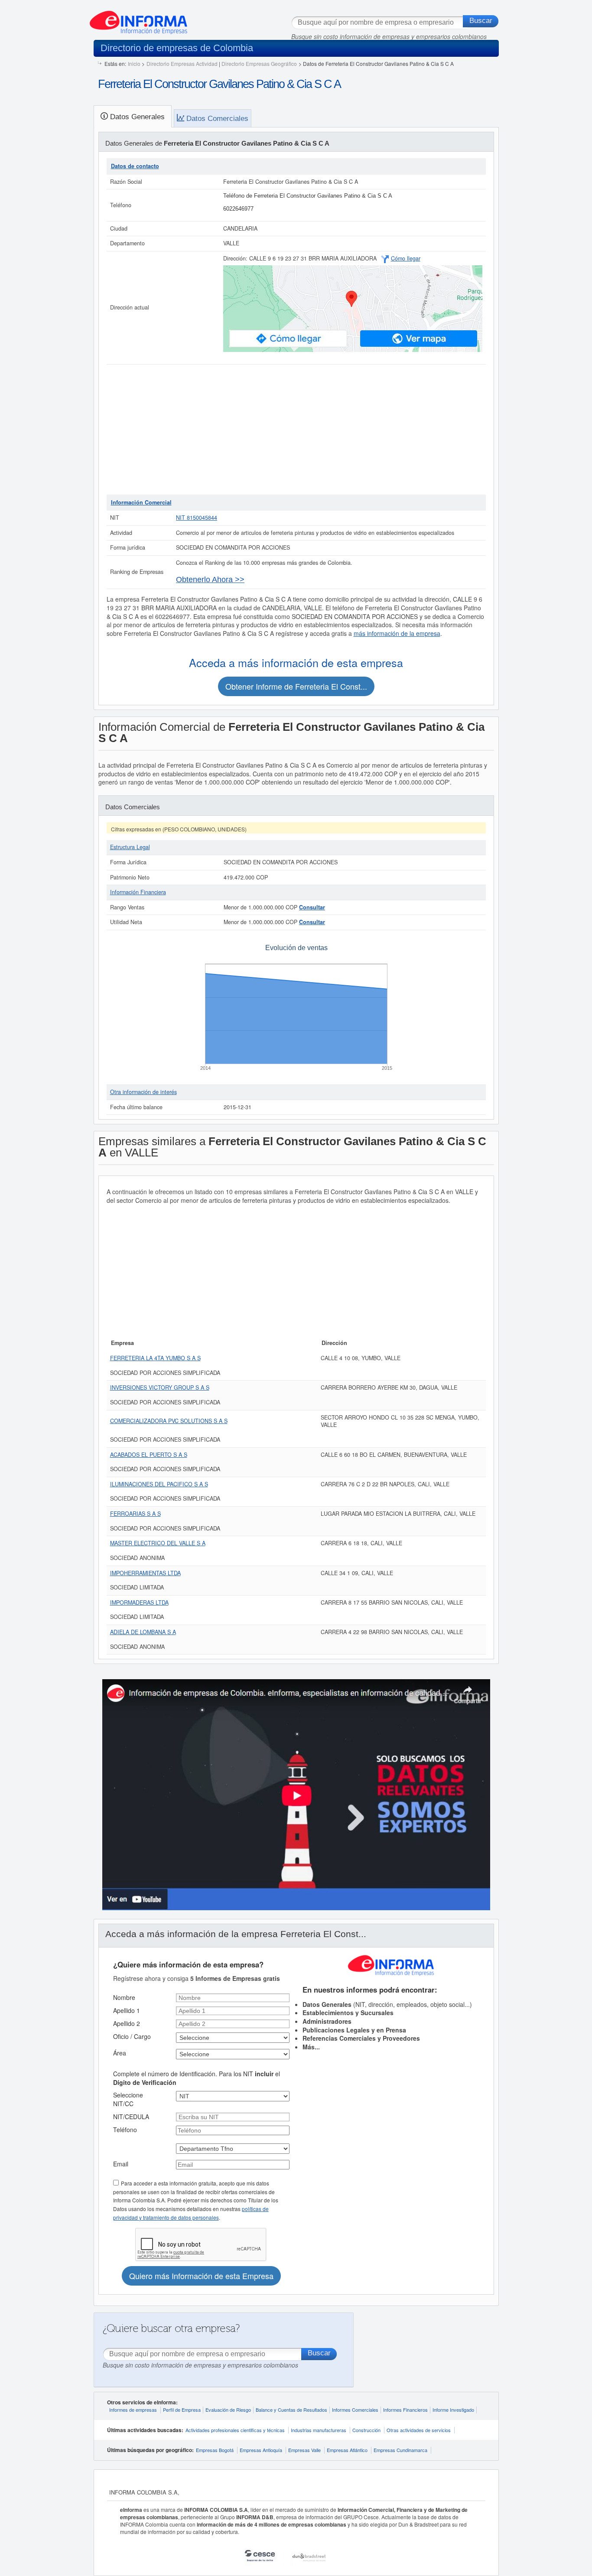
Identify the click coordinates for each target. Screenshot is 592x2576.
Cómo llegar (406, 258)
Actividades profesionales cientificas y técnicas (235, 2430)
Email (121, 2164)
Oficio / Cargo (132, 2036)
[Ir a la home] (138, 19)
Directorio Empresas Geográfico (259, 64)
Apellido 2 (127, 2023)
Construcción (366, 2430)
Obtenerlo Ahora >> (210, 580)
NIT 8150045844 (197, 518)
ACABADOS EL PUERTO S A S (149, 1455)
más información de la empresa (397, 633)
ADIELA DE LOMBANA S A (143, 1632)
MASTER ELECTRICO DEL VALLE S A (158, 1543)
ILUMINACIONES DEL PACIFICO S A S (159, 1484)
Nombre (124, 1997)
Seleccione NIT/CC (128, 2099)
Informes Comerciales (355, 2410)
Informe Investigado (453, 2410)
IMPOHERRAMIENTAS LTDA (145, 1573)
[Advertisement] (296, 430)
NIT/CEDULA (131, 2117)
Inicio (134, 64)
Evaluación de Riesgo (228, 2410)
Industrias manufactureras (319, 2430)
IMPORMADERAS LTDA (139, 1602)
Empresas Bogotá (215, 2450)
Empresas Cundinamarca (400, 2450)
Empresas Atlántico (347, 2450)
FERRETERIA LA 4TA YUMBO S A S (155, 1358)
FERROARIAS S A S (135, 1514)
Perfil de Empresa (182, 2410)
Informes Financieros (405, 2410)
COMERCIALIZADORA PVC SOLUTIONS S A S (169, 1421)
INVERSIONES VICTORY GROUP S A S (160, 1387)
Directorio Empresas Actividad (182, 64)
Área (120, 2053)
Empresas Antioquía (261, 2450)
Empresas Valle (304, 2450)
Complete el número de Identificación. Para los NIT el (197, 2078)
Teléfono (125, 2130)
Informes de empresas (133, 2410)
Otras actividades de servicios (419, 2430)
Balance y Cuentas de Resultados (291, 2410)
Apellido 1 (127, 2010)
